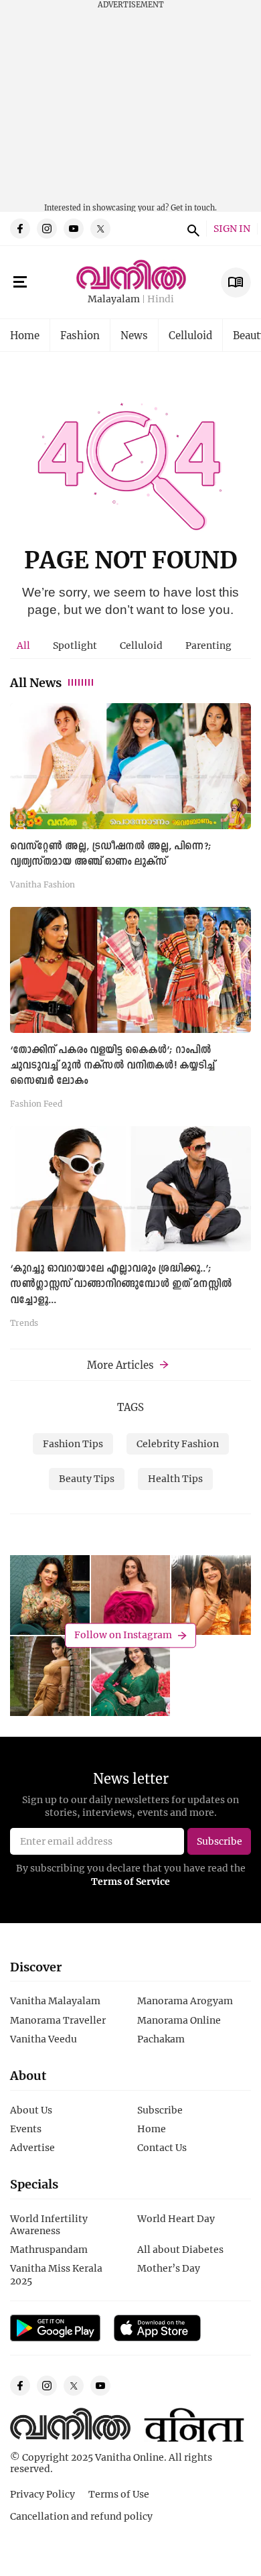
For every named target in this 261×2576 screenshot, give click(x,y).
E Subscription (236, 283)
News (134, 335)
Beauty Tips (87, 1478)
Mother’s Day (169, 2268)
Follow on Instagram (123, 1635)
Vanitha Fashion (42, 884)
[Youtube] (74, 229)
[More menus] (20, 282)
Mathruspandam (49, 2249)
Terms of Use (119, 2494)
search (191, 229)
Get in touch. (194, 207)
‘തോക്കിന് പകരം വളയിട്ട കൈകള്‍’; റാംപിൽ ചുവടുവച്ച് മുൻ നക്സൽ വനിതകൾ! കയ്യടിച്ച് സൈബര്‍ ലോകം (112, 1066)
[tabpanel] (130, 1020)
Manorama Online (179, 2020)
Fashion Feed (36, 1103)
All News (36, 682)
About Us (31, 2110)
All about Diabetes (180, 2249)
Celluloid (190, 335)
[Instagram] (47, 229)
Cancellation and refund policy (81, 2516)
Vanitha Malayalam (55, 2001)
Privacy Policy (42, 2494)
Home (25, 335)
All (23, 645)
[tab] (23, 646)
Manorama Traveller (58, 2020)
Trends (24, 1323)
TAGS (130, 1407)
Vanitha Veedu (43, 2039)
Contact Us (162, 2147)
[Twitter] (100, 229)
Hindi (161, 299)
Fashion (80, 335)
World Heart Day (176, 2218)
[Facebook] (20, 229)
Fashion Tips (73, 1444)
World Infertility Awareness (49, 2224)
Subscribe (160, 2110)
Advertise (32, 2147)
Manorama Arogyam (185, 2001)
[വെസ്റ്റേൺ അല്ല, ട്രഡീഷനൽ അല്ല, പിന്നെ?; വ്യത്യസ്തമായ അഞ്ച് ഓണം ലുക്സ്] (130, 766)
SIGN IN (232, 229)
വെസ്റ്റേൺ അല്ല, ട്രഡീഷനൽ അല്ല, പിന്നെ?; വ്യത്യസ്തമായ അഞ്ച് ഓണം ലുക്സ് (111, 854)
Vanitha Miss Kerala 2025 (56, 2274)
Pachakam (161, 2039)
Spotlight (75, 645)
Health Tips (175, 1478)
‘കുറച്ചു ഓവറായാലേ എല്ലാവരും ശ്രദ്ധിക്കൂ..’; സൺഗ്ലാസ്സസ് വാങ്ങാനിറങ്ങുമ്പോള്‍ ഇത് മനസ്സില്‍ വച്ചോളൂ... (121, 1284)
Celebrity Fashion (178, 1444)
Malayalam (114, 299)
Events (26, 2129)
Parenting (208, 645)
